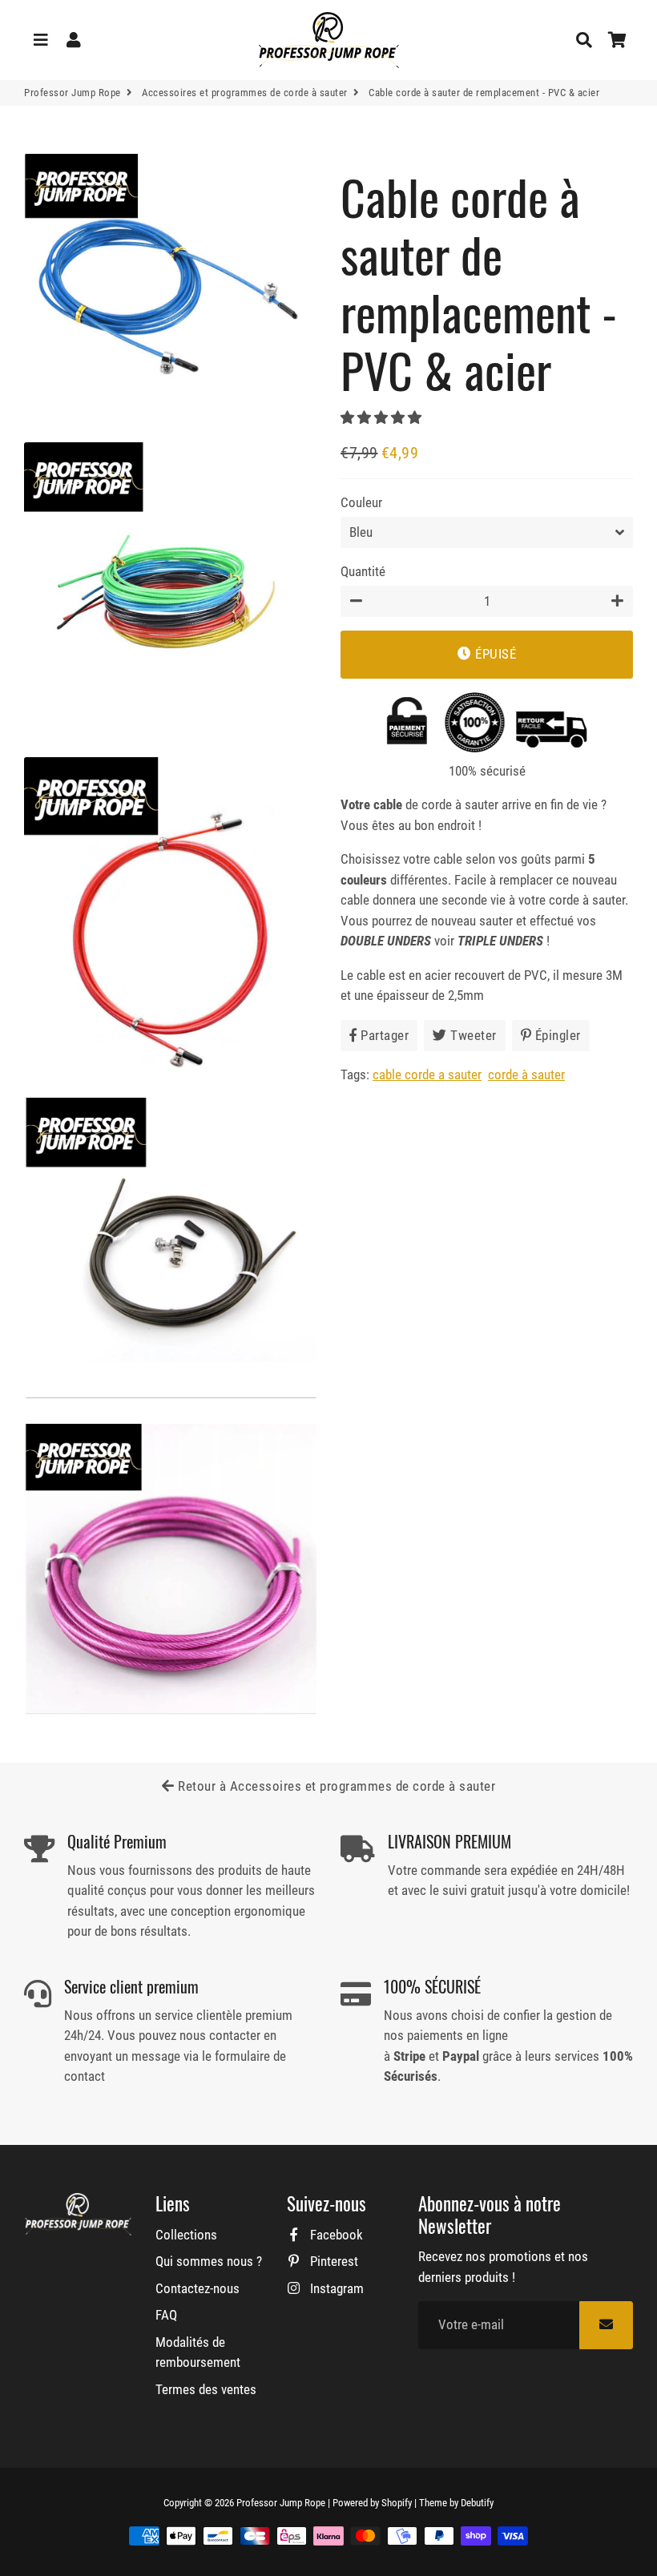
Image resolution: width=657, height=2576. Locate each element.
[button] (383, 417)
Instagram (335, 2288)
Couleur (361, 502)
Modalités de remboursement (198, 2352)
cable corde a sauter (427, 1074)
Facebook (335, 2235)
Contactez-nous (198, 2288)
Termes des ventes (206, 2389)
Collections (186, 2235)
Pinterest (333, 2261)
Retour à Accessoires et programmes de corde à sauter (335, 1786)
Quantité (363, 571)
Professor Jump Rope (73, 93)
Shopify (397, 2503)
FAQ (166, 2315)
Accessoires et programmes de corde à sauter (245, 93)
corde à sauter (526, 1074)
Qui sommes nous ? (209, 2261)
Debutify (477, 2503)
